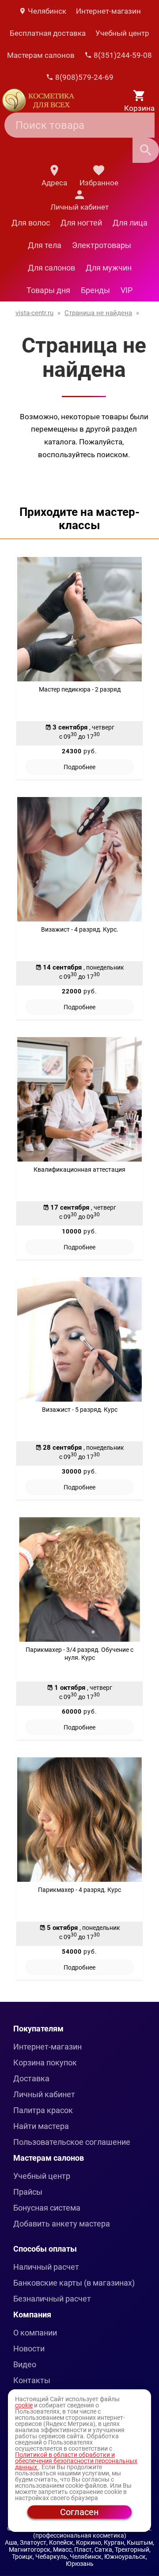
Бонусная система (47, 2208)
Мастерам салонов (41, 55)
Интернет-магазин (108, 11)
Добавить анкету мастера (62, 2224)
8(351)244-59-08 (122, 55)
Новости (29, 2348)
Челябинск (46, 11)
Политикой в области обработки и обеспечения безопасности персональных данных (76, 2461)
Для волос (31, 223)
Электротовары (102, 245)
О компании (35, 2333)
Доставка (31, 2078)
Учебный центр (122, 33)
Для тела (45, 245)
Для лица (130, 223)
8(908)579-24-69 (83, 77)
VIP (127, 290)
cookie (24, 2405)
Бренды (95, 290)
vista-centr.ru (34, 313)
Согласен (79, 2512)
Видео (25, 2364)
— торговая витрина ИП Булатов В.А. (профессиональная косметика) (93, 2532)
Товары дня (48, 290)
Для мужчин (109, 268)
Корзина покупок (45, 2063)
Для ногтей (81, 223)
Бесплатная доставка (48, 33)
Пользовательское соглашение (72, 2142)
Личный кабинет (44, 2094)
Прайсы (28, 2192)
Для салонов (51, 268)
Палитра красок (43, 2110)
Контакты (32, 2380)
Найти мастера (41, 2126)
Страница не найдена (98, 313)
